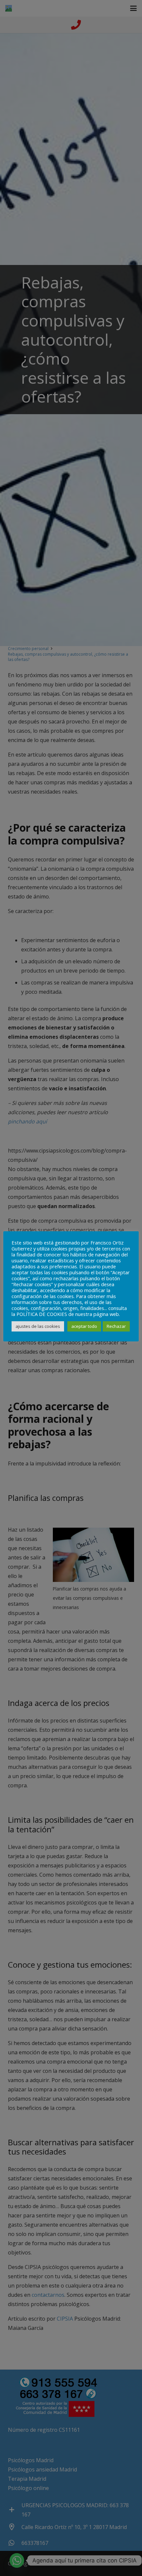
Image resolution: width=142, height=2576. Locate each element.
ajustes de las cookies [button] (38, 1326)
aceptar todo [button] (84, 1326)
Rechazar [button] (116, 1326)
